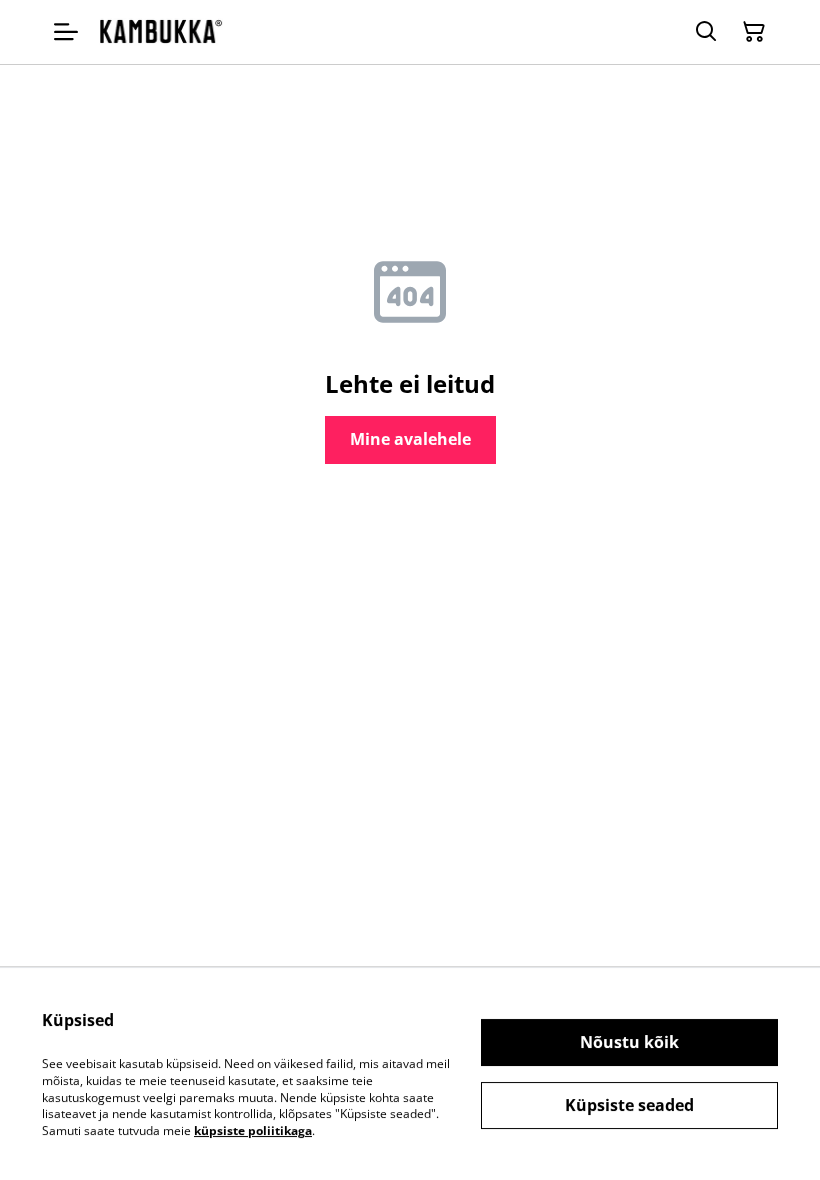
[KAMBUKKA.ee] (160, 31)
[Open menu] (66, 32)
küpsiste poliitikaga (253, 1130)
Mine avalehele (410, 439)
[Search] (706, 32)
